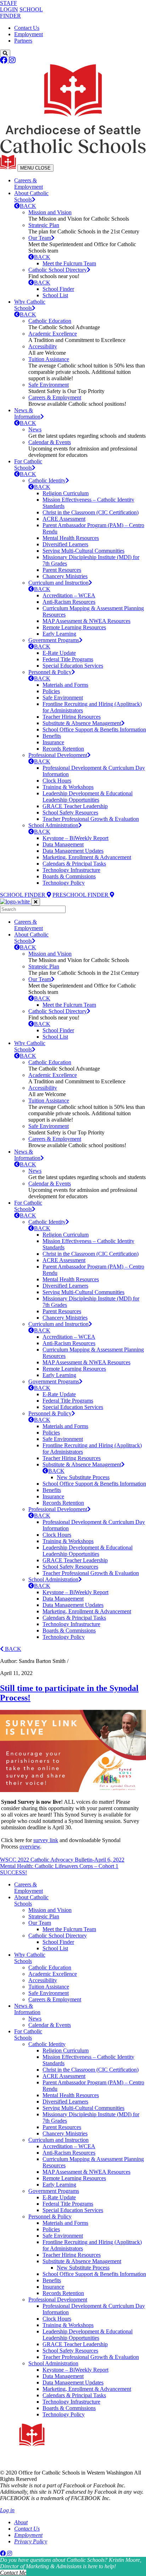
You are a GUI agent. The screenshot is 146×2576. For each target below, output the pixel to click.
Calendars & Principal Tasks (74, 864)
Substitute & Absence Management (82, 723)
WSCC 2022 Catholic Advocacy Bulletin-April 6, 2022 (62, 1860)
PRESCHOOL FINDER (81, 895)
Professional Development (58, 755)
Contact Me (13, 2573)
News (35, 429)
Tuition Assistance (49, 359)
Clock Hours (57, 781)
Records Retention (63, 749)
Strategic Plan (44, 225)
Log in (7, 2510)
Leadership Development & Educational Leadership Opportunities (88, 797)
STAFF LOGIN (9, 6)
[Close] (36, 902)
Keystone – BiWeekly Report (75, 838)
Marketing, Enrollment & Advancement (87, 857)
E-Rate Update (59, 653)
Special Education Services (73, 666)
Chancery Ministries (65, 576)
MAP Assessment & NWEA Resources (86, 621)
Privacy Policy (31, 2541)
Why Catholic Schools (30, 305)
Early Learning (59, 634)
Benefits (52, 736)
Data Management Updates (73, 851)
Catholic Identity (47, 480)
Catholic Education (50, 321)
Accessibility (43, 346)
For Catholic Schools (28, 465)
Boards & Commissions (69, 876)
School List (55, 295)
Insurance (53, 742)
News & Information (27, 413)
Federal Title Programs (68, 659)
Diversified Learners (65, 544)
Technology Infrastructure (71, 870)
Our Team (40, 238)
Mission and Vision (50, 212)
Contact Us (27, 28)
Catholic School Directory (58, 270)
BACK (28, 206)
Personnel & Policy (50, 672)
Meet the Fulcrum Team (69, 263)
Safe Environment (49, 385)
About (21, 2522)
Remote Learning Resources (74, 627)
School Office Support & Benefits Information (94, 729)
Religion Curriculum (66, 493)
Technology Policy (64, 883)
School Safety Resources (70, 812)
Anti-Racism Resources (69, 602)
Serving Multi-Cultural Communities (83, 551)
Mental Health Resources (71, 538)
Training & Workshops (68, 787)
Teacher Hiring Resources (72, 717)
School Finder (58, 289)
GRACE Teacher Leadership (75, 806)
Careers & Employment (29, 184)
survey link (46, 1840)
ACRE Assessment (64, 519)
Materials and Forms (65, 685)
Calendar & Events (50, 442)
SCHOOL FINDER (23, 895)
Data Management (63, 844)
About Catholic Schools (31, 196)
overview (30, 1847)
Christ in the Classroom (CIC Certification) (91, 512)
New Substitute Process (83, 1477)
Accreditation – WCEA (69, 595)
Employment (29, 34)
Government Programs (54, 640)
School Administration (53, 825)
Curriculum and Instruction (58, 583)
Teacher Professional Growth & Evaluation (91, 819)
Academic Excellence (53, 334)
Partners (23, 41)
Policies (51, 691)
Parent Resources (62, 570)
